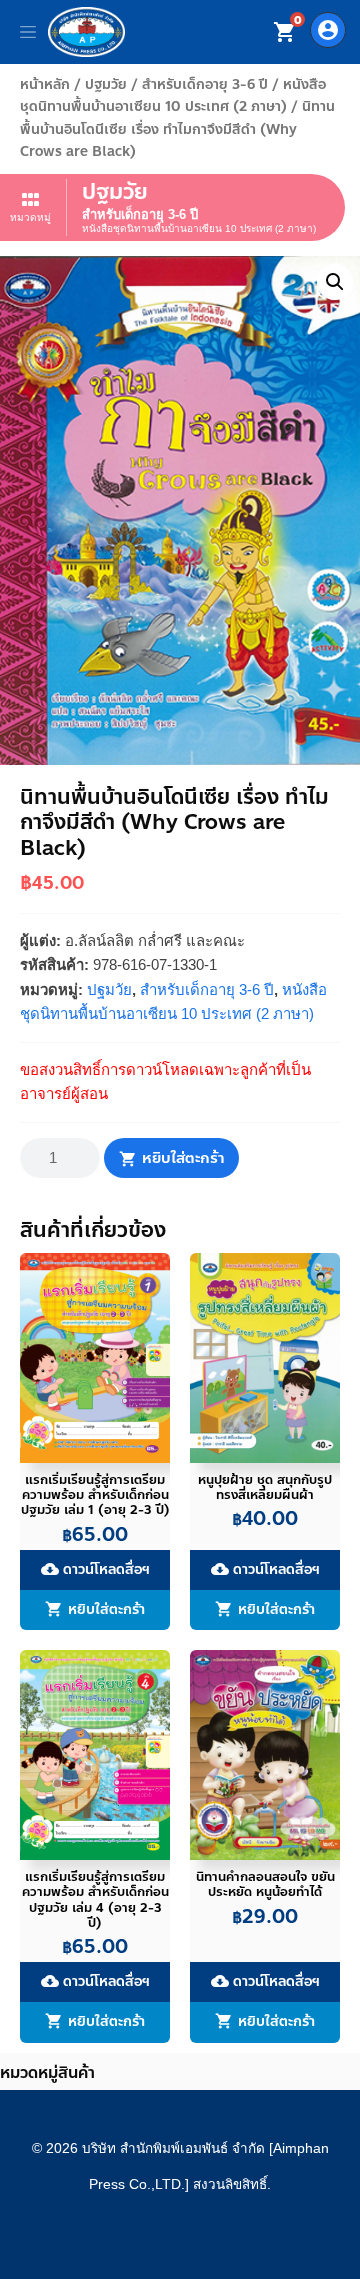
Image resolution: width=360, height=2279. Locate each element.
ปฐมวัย (106, 84)
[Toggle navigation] (28, 32)
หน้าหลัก (45, 84)
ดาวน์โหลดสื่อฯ (95, 1569)
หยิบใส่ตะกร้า (183, 1158)
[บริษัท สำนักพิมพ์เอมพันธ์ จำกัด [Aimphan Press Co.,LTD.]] (86, 32)
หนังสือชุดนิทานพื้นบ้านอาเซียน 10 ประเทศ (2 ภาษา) (173, 95)
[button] (335, 282)
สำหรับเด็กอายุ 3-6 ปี (205, 84)
